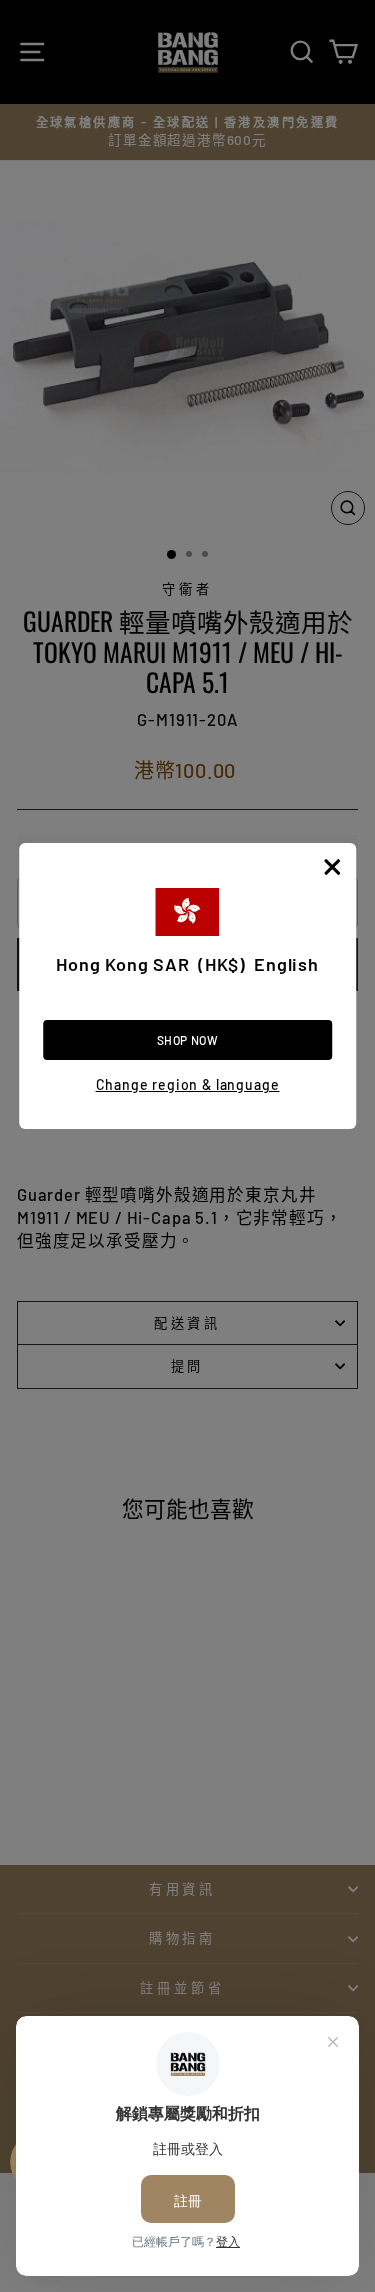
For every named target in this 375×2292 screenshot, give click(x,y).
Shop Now (188, 1040)
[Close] (332, 867)
